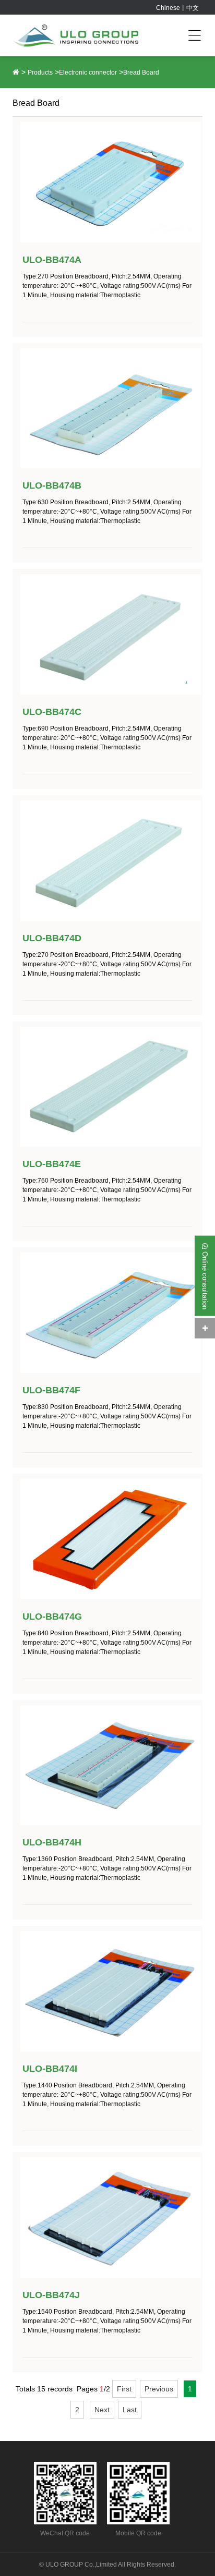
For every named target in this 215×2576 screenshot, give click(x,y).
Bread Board (141, 72)
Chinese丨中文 (177, 8)
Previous (159, 2389)
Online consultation (205, 1279)
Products (40, 72)
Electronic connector (88, 72)
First (124, 2389)
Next (102, 2410)
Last (130, 2410)
